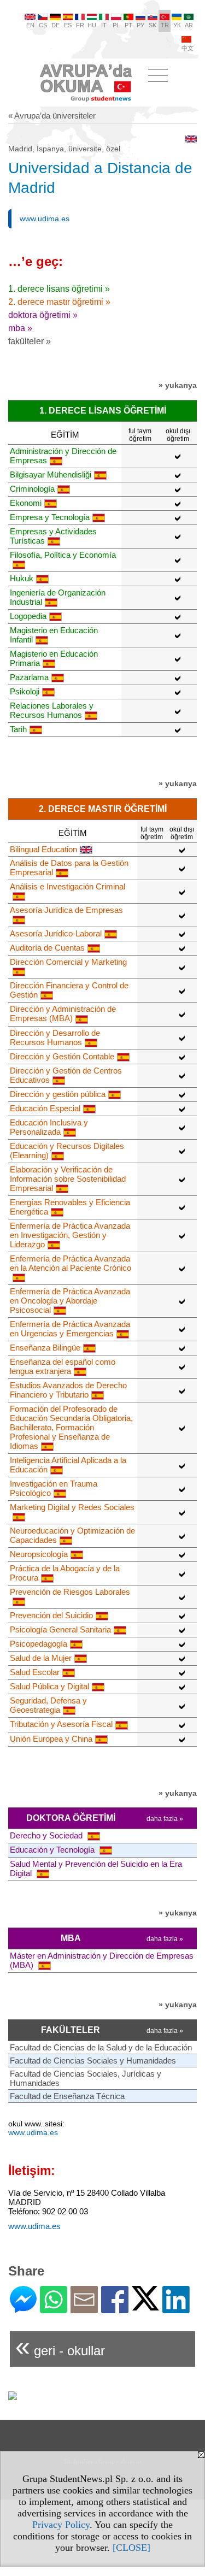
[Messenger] (23, 2309)
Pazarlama (29, 677)
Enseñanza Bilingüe (45, 1348)
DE (55, 25)
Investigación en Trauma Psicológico (54, 1488)
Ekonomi (26, 503)
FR (80, 25)
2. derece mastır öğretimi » (59, 302)
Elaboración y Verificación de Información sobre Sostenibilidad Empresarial (68, 1179)
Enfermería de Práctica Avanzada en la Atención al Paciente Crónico (71, 1263)
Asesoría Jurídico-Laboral (56, 933)
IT (104, 25)
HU (92, 25)
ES (68, 25)
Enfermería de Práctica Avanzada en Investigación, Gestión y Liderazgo (70, 1235)
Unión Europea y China (51, 1739)
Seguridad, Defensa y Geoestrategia (48, 1705)
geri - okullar (60, 2346)
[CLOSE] (131, 2548)
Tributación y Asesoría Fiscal (61, 1724)
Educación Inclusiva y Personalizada (49, 1127)
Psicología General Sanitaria (60, 1629)
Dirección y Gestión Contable (62, 1056)
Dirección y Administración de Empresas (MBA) (63, 1013)
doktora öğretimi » (43, 315)
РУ (140, 25)
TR (165, 25)
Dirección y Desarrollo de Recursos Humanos (55, 1038)
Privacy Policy (61, 2525)
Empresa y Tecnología (50, 517)
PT (128, 25)
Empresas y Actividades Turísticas (53, 536)
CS (43, 25)
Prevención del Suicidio (51, 1615)
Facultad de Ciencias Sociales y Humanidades (93, 2061)
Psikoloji (25, 691)
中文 (188, 48)
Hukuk (22, 578)
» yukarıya (178, 385)
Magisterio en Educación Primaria (54, 658)
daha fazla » (165, 1819)
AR (189, 25)
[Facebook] (115, 2309)
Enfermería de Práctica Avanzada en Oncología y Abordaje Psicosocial (70, 1301)
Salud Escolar (35, 1672)
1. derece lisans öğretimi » (59, 289)
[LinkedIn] (176, 2309)
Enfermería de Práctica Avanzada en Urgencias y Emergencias (70, 1329)
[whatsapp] (54, 2309)
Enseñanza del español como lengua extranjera (63, 1366)
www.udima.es (45, 219)
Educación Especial (45, 1108)
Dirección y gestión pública (58, 1094)
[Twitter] (145, 2306)
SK (153, 25)
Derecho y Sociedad (47, 1835)
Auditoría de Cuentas (47, 948)
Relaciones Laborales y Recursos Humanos (52, 710)
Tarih (18, 729)
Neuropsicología (39, 1554)
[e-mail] (84, 2309)
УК (177, 25)
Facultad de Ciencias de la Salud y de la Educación (101, 2047)
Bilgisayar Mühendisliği (51, 474)
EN (30, 25)
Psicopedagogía (39, 1644)
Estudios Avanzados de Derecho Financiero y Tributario (68, 1390)
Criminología (32, 489)
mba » (20, 328)
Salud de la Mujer (41, 1658)
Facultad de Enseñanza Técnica (67, 2096)
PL (116, 25)
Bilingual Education (43, 849)
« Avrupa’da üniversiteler (52, 116)
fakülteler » (30, 341)
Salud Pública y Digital (49, 1686)
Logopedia (28, 616)
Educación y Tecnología (53, 1850)
